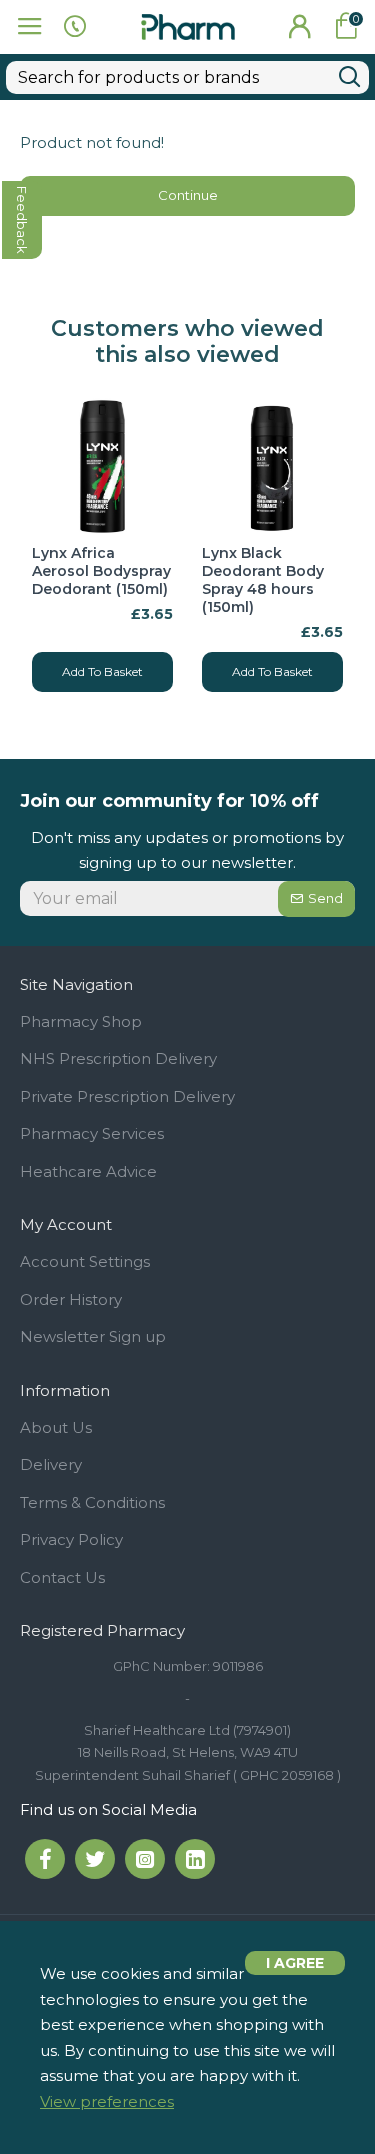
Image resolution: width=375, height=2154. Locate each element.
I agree (295, 1963)
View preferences (107, 2101)
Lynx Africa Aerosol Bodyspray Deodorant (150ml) (101, 571)
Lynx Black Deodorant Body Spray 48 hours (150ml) (263, 580)
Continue (188, 195)
